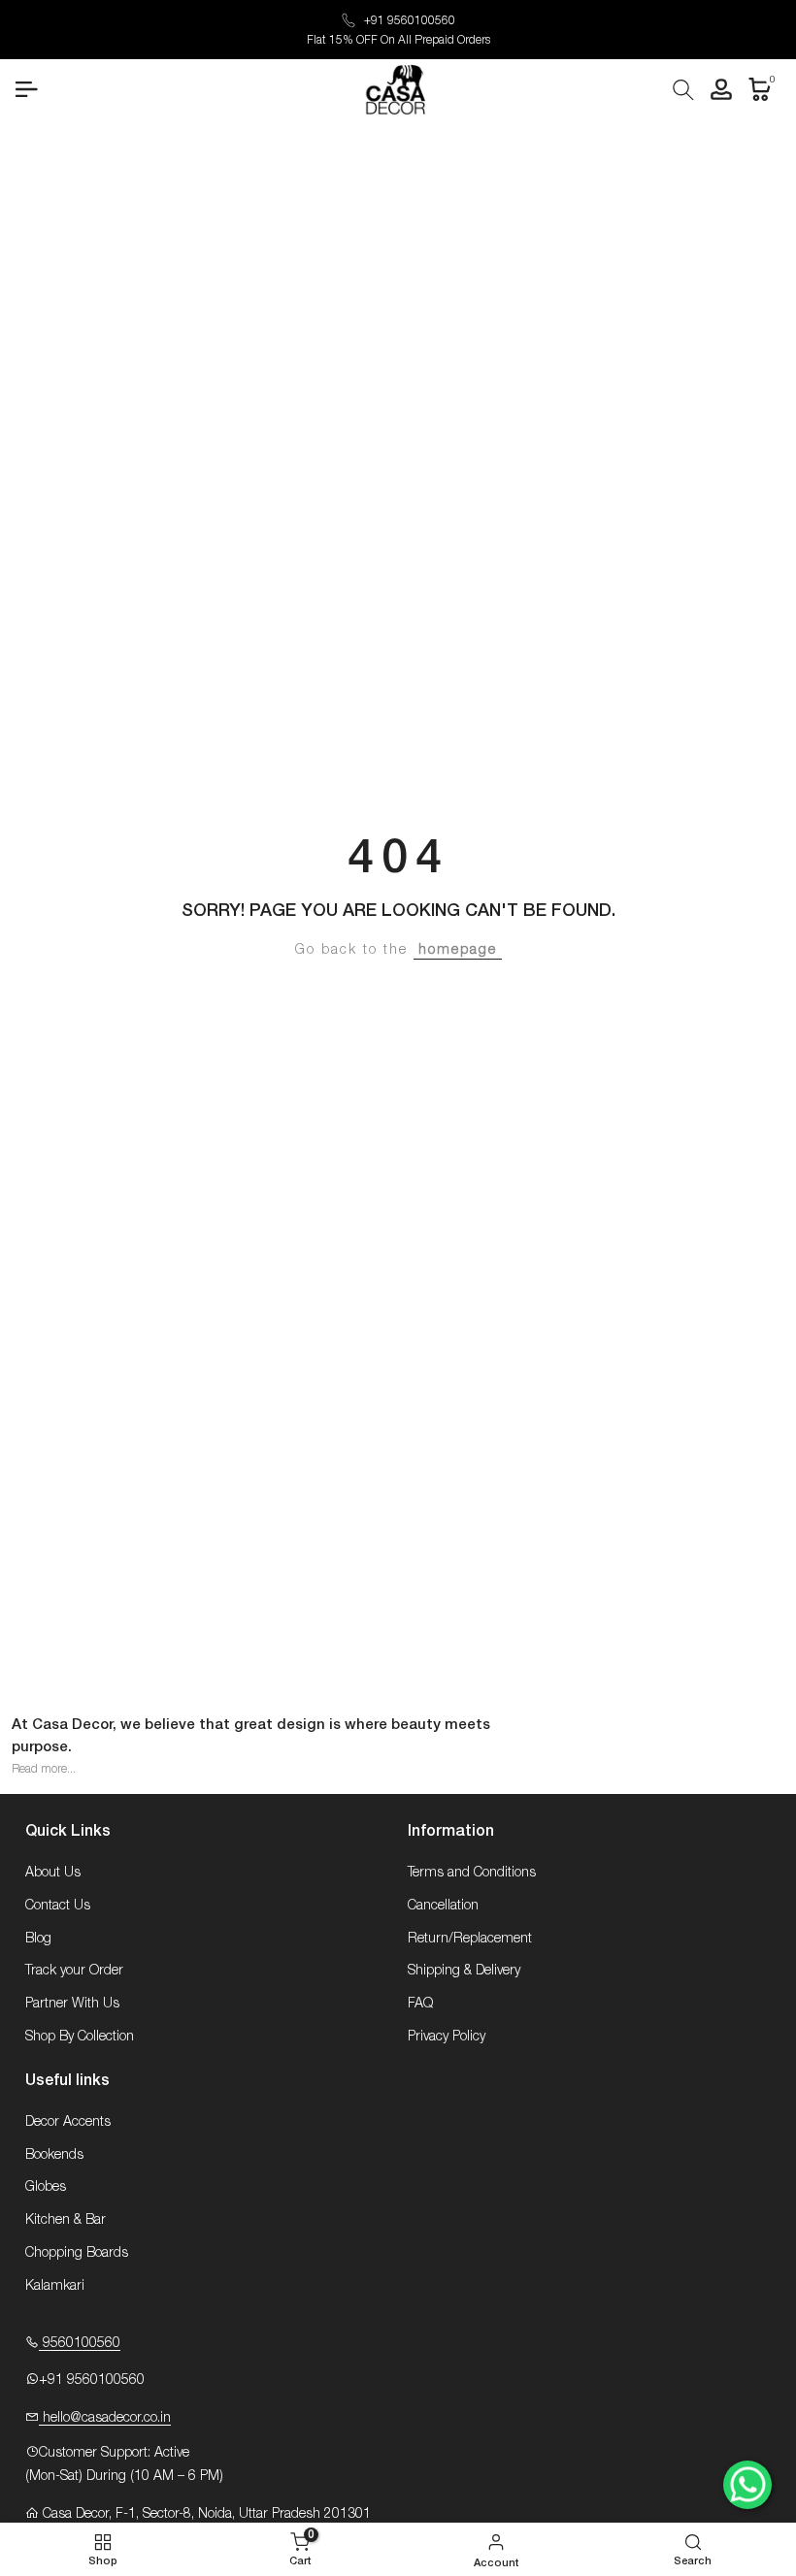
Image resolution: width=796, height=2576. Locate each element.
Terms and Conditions (472, 1873)
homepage (458, 950)
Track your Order (74, 1971)
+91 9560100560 (410, 20)
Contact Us (58, 1906)
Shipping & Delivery (464, 1971)
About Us (53, 1873)
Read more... (44, 1769)
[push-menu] (26, 89)
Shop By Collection (80, 2037)
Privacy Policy (447, 2037)
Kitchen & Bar (66, 2220)
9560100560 (80, 2343)
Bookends (54, 2155)
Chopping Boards (77, 2253)
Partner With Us (72, 2004)
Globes (46, 2187)
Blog (38, 1939)
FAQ (420, 2004)
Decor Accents (68, 2122)
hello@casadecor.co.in (105, 2418)
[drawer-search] (683, 90)
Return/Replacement (470, 1939)
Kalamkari (55, 2286)
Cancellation (443, 1906)
